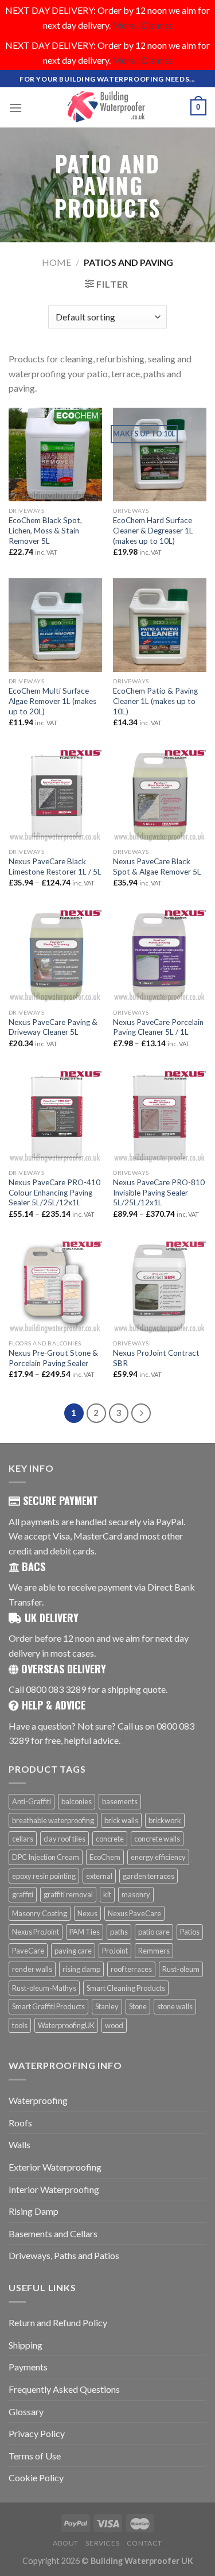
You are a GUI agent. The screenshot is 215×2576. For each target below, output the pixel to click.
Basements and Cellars (53, 2233)
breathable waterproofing (53, 1820)
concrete (110, 1839)
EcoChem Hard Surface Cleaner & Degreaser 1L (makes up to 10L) (153, 530)
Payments (28, 2367)
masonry (136, 1894)
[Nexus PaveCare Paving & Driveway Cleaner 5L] (55, 956)
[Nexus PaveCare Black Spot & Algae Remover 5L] (160, 796)
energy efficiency (158, 1857)
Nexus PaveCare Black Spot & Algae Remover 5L (157, 867)
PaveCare (28, 1951)
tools (20, 2025)
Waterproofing (38, 2100)
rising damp (81, 1969)
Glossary (26, 2411)
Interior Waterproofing (54, 2189)
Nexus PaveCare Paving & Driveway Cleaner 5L (53, 1027)
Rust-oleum (181, 1969)
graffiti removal (68, 1894)
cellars (23, 1839)
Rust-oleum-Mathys (44, 1988)
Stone (138, 2006)
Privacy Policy (37, 2433)
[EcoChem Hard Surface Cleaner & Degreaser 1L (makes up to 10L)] (160, 455)
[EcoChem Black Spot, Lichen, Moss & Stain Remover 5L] (55, 455)
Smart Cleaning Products (126, 1988)
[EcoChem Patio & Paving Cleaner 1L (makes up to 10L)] (160, 625)
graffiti (23, 1894)
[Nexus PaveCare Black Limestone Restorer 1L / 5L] (55, 796)
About (66, 2543)
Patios (190, 1932)
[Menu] (15, 108)
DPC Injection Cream (46, 1857)
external (99, 1876)
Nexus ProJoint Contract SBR (156, 1358)
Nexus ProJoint (36, 1932)
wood (114, 2025)
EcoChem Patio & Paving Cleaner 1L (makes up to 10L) (155, 701)
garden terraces (148, 1876)
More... (126, 25)
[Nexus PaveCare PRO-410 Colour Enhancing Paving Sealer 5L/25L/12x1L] (55, 1117)
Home (56, 262)
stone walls (175, 2006)
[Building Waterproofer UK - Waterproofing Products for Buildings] (108, 107)
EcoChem (105, 1857)
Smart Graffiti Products (48, 2006)
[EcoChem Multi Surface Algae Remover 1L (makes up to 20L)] (55, 625)
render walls (32, 1969)
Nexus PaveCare (134, 1913)
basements (120, 1801)
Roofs (20, 2123)
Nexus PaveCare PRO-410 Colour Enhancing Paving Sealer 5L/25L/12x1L (54, 1192)
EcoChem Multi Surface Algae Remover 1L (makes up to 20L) (52, 701)
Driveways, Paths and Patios (64, 2255)
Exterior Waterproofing (55, 2167)
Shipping (26, 2345)
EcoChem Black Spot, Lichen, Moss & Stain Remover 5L (45, 530)
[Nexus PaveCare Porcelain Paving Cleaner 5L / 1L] (160, 956)
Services (102, 2543)
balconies (77, 1801)
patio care (154, 1932)
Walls (19, 2144)
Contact (144, 2543)
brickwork (165, 1820)
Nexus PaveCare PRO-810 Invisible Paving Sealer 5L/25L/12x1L (159, 1192)
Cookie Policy (36, 2478)
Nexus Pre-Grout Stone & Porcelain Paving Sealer (53, 1358)
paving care (73, 1951)
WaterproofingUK (66, 2025)
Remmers (154, 1951)
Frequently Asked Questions (64, 2389)
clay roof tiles (64, 1839)
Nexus (87, 1913)
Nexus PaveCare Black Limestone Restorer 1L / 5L (55, 867)
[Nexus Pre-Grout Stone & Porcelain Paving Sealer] (55, 1287)
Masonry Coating (40, 1913)
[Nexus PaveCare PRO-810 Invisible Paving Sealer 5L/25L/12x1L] (160, 1117)
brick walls (121, 1820)
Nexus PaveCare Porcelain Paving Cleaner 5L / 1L (158, 1027)
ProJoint (115, 1951)
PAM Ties (85, 1932)
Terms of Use (35, 2456)
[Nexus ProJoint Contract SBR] (160, 1287)
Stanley (107, 2006)
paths (119, 1932)
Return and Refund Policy (58, 2322)
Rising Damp (34, 2211)
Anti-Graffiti (32, 1801)
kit (107, 1894)
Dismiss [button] (157, 25)
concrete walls (157, 1839)
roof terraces (131, 1969)
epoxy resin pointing (44, 1876)
